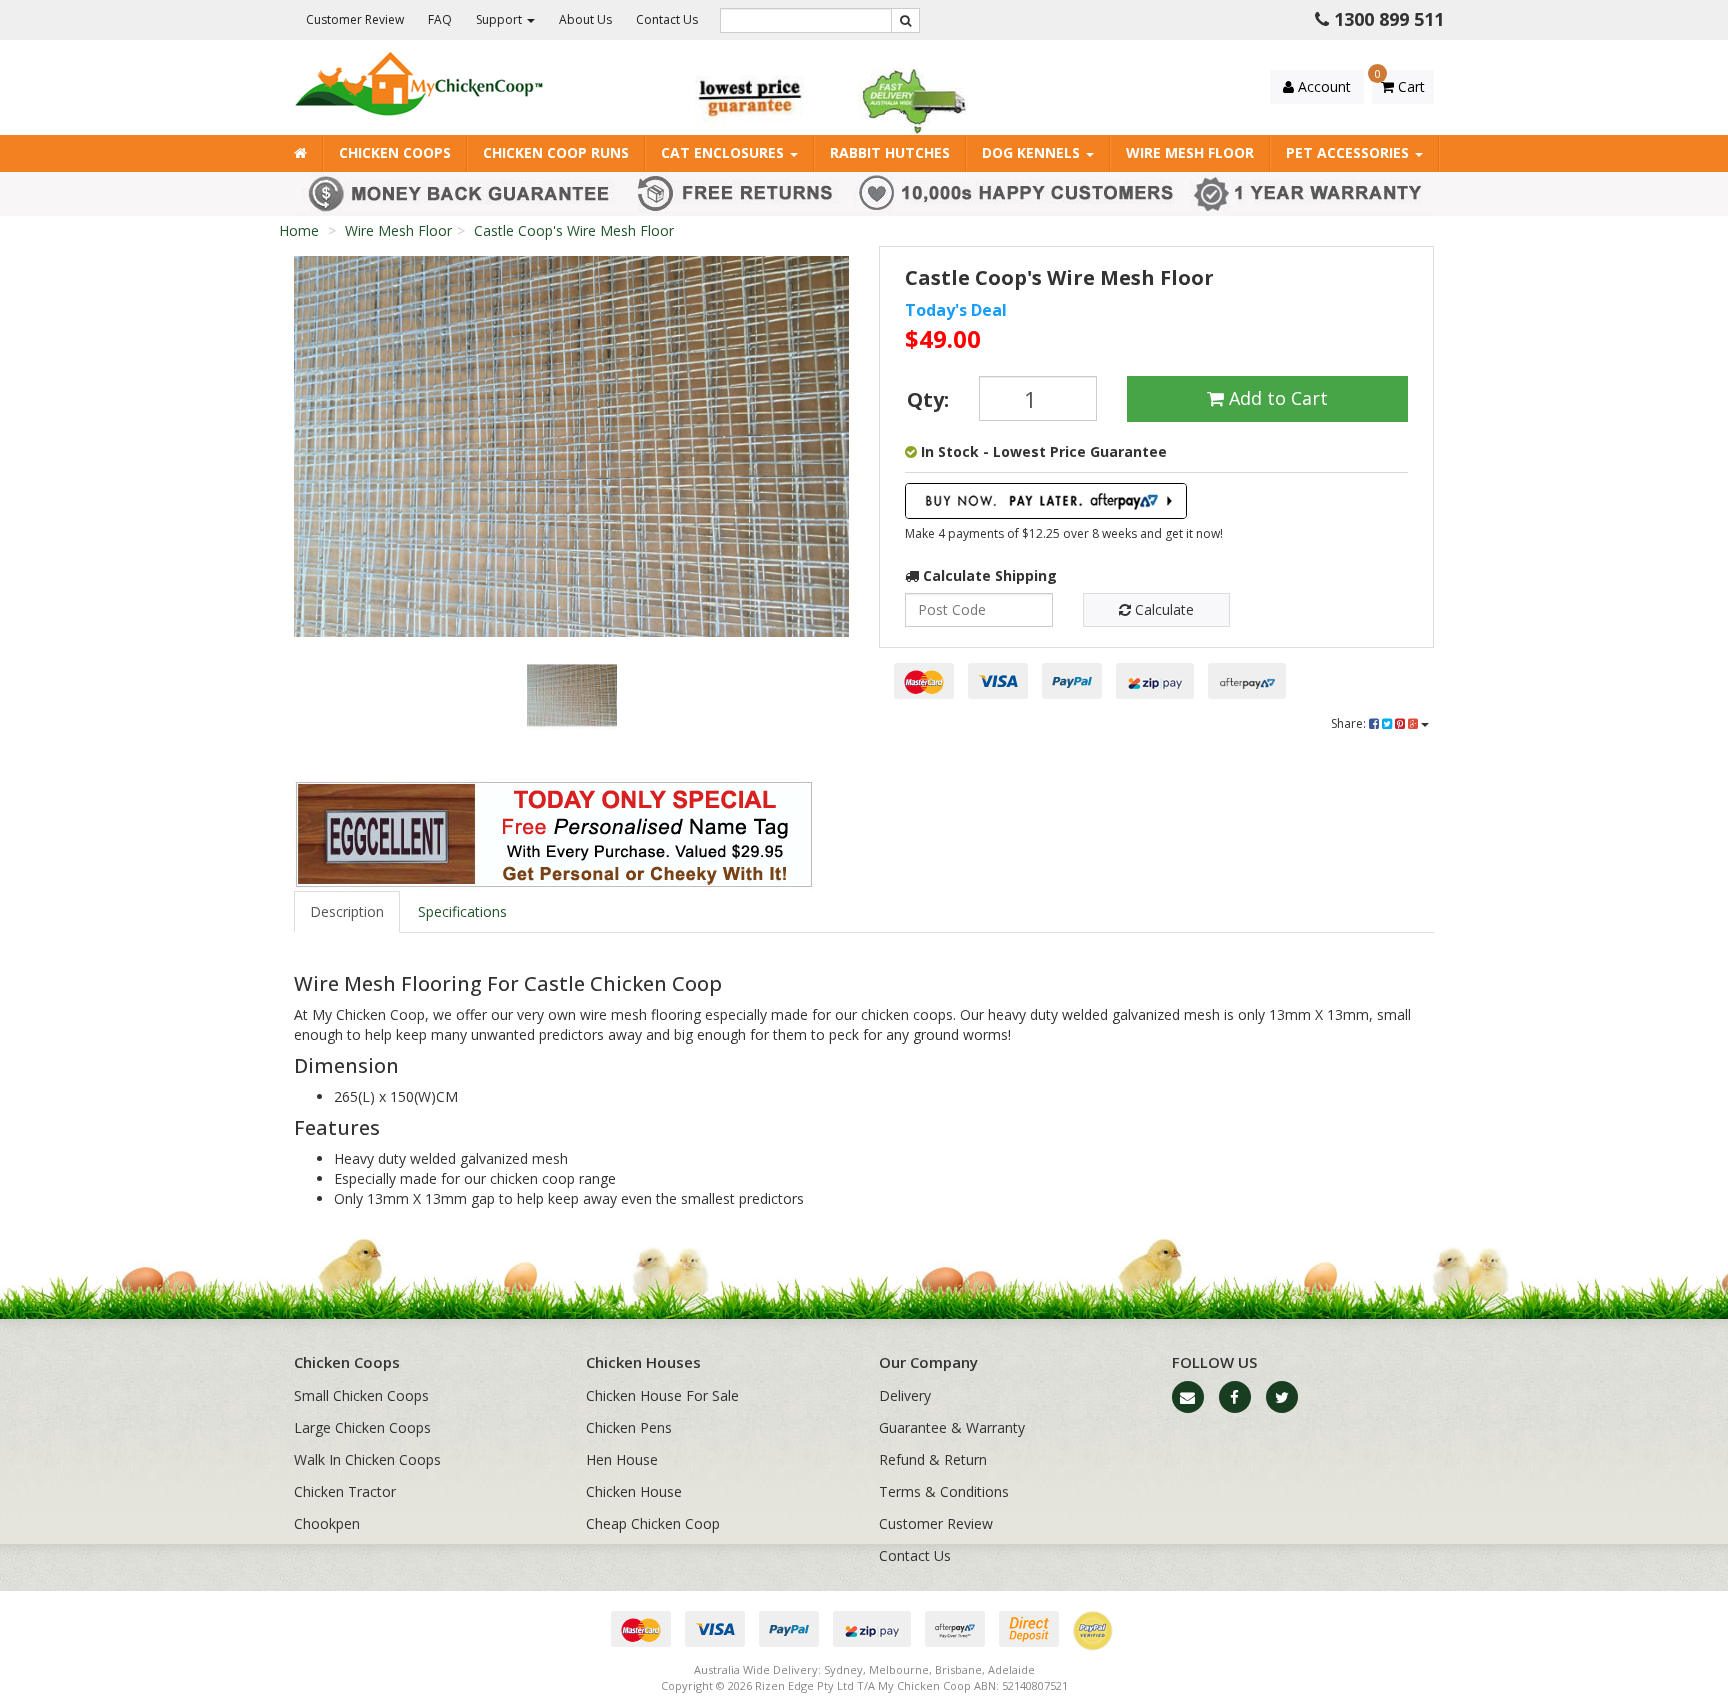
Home (299, 230)
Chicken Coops (395, 152)
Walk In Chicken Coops (367, 1459)
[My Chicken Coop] (419, 82)
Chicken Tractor (345, 1491)
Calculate (1162, 609)
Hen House (622, 1459)
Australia (717, 1669)
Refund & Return (933, 1459)
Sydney (843, 1669)
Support (500, 19)
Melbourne (899, 1669)
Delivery (905, 1395)
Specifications (462, 911)
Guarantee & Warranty (952, 1427)
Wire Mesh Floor (1190, 152)
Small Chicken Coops (361, 1395)
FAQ (440, 19)
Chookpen (327, 1523)
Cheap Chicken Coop (653, 1523)
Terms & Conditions (944, 1491)
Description (347, 911)
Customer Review (355, 19)
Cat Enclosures (724, 152)
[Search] (905, 20)
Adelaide (1011, 1669)
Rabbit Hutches (890, 152)
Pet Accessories (1349, 152)
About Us (585, 19)
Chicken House (634, 1491)
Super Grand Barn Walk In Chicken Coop (173, 1624)
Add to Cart (1276, 398)
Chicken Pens (629, 1427)
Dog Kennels (1033, 152)
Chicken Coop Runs (556, 152)
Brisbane (958, 1669)
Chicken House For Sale (662, 1395)
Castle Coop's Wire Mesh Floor (574, 230)
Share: (1350, 723)
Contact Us (667, 19)
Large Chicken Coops (362, 1427)
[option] (571, 446)
